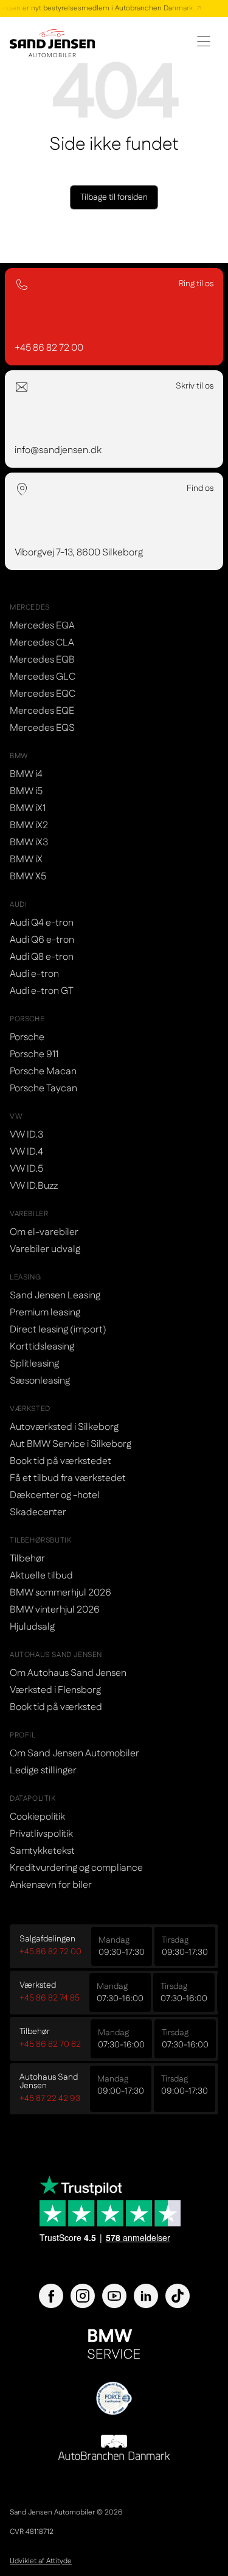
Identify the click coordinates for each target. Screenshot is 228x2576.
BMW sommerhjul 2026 (60, 1593)
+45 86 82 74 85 (50, 1998)
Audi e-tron (34, 974)
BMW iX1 (28, 808)
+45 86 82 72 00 (50, 1952)
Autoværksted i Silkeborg (64, 1427)
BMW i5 (26, 791)
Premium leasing (45, 1313)
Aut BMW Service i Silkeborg (71, 1444)
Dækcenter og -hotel (55, 1495)
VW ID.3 (26, 1135)
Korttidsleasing (42, 1347)
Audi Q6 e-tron (42, 940)
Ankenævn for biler (51, 1885)
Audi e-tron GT (42, 991)
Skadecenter (38, 1512)
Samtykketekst (42, 1851)
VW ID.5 (26, 1169)
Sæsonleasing (40, 1381)
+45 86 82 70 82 (50, 2044)
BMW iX (26, 860)
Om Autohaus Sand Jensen (68, 1673)
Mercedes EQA (42, 626)
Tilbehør (27, 1559)
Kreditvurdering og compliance (76, 1868)
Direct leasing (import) (58, 1330)
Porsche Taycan (43, 1089)
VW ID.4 (26, 1152)
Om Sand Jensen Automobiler (74, 1754)
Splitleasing (34, 1364)
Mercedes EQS (42, 728)
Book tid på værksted (56, 1707)
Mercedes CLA (42, 643)
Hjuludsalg (32, 1627)
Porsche (27, 1037)
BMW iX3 (29, 843)
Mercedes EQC (43, 694)
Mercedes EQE (42, 711)
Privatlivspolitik (41, 1834)
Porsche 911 (34, 1054)
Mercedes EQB (42, 660)
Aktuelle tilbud (41, 1576)
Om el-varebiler (44, 1232)
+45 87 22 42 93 (50, 2099)
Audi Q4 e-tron (42, 923)
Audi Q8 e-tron (42, 957)
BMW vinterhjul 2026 (55, 1610)
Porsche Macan (43, 1072)
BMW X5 (28, 877)
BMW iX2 (29, 825)
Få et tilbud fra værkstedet (68, 1478)
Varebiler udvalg (45, 1249)
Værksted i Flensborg (55, 1690)
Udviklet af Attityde (41, 2561)
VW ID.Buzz (34, 1186)
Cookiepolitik (37, 1817)
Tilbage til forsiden (114, 197)
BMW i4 (26, 774)
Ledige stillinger (43, 1771)
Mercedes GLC (43, 677)
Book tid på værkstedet (60, 1461)
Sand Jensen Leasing (55, 1296)
